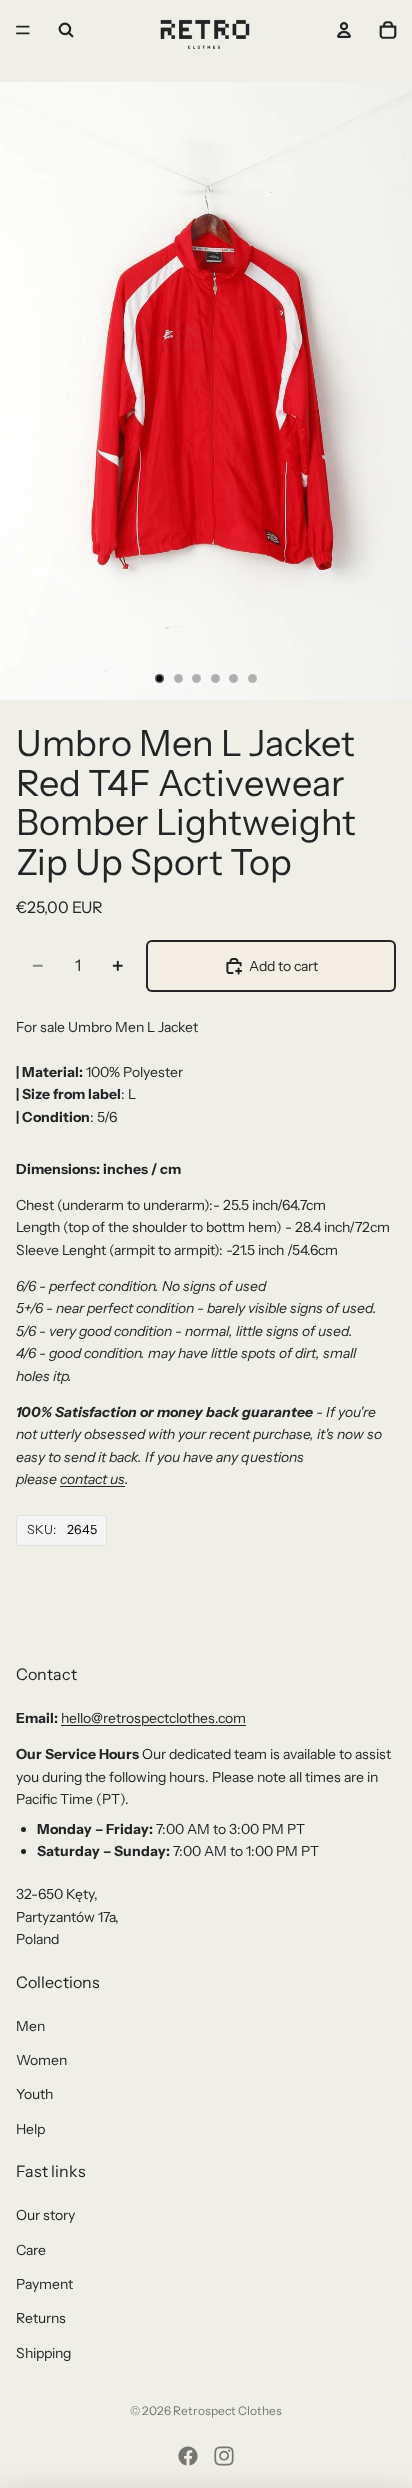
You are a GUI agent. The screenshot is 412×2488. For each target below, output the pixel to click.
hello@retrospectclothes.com (153, 1718)
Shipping (43, 2353)
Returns (41, 2318)
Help (30, 2129)
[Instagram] (224, 2456)
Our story (45, 2215)
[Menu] (23, 30)
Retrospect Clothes (227, 2410)
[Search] (66, 30)
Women (41, 2060)
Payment (44, 2284)
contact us (92, 1479)
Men (30, 2026)
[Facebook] (188, 2456)
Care (31, 2250)
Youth (34, 2094)
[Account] (344, 30)
